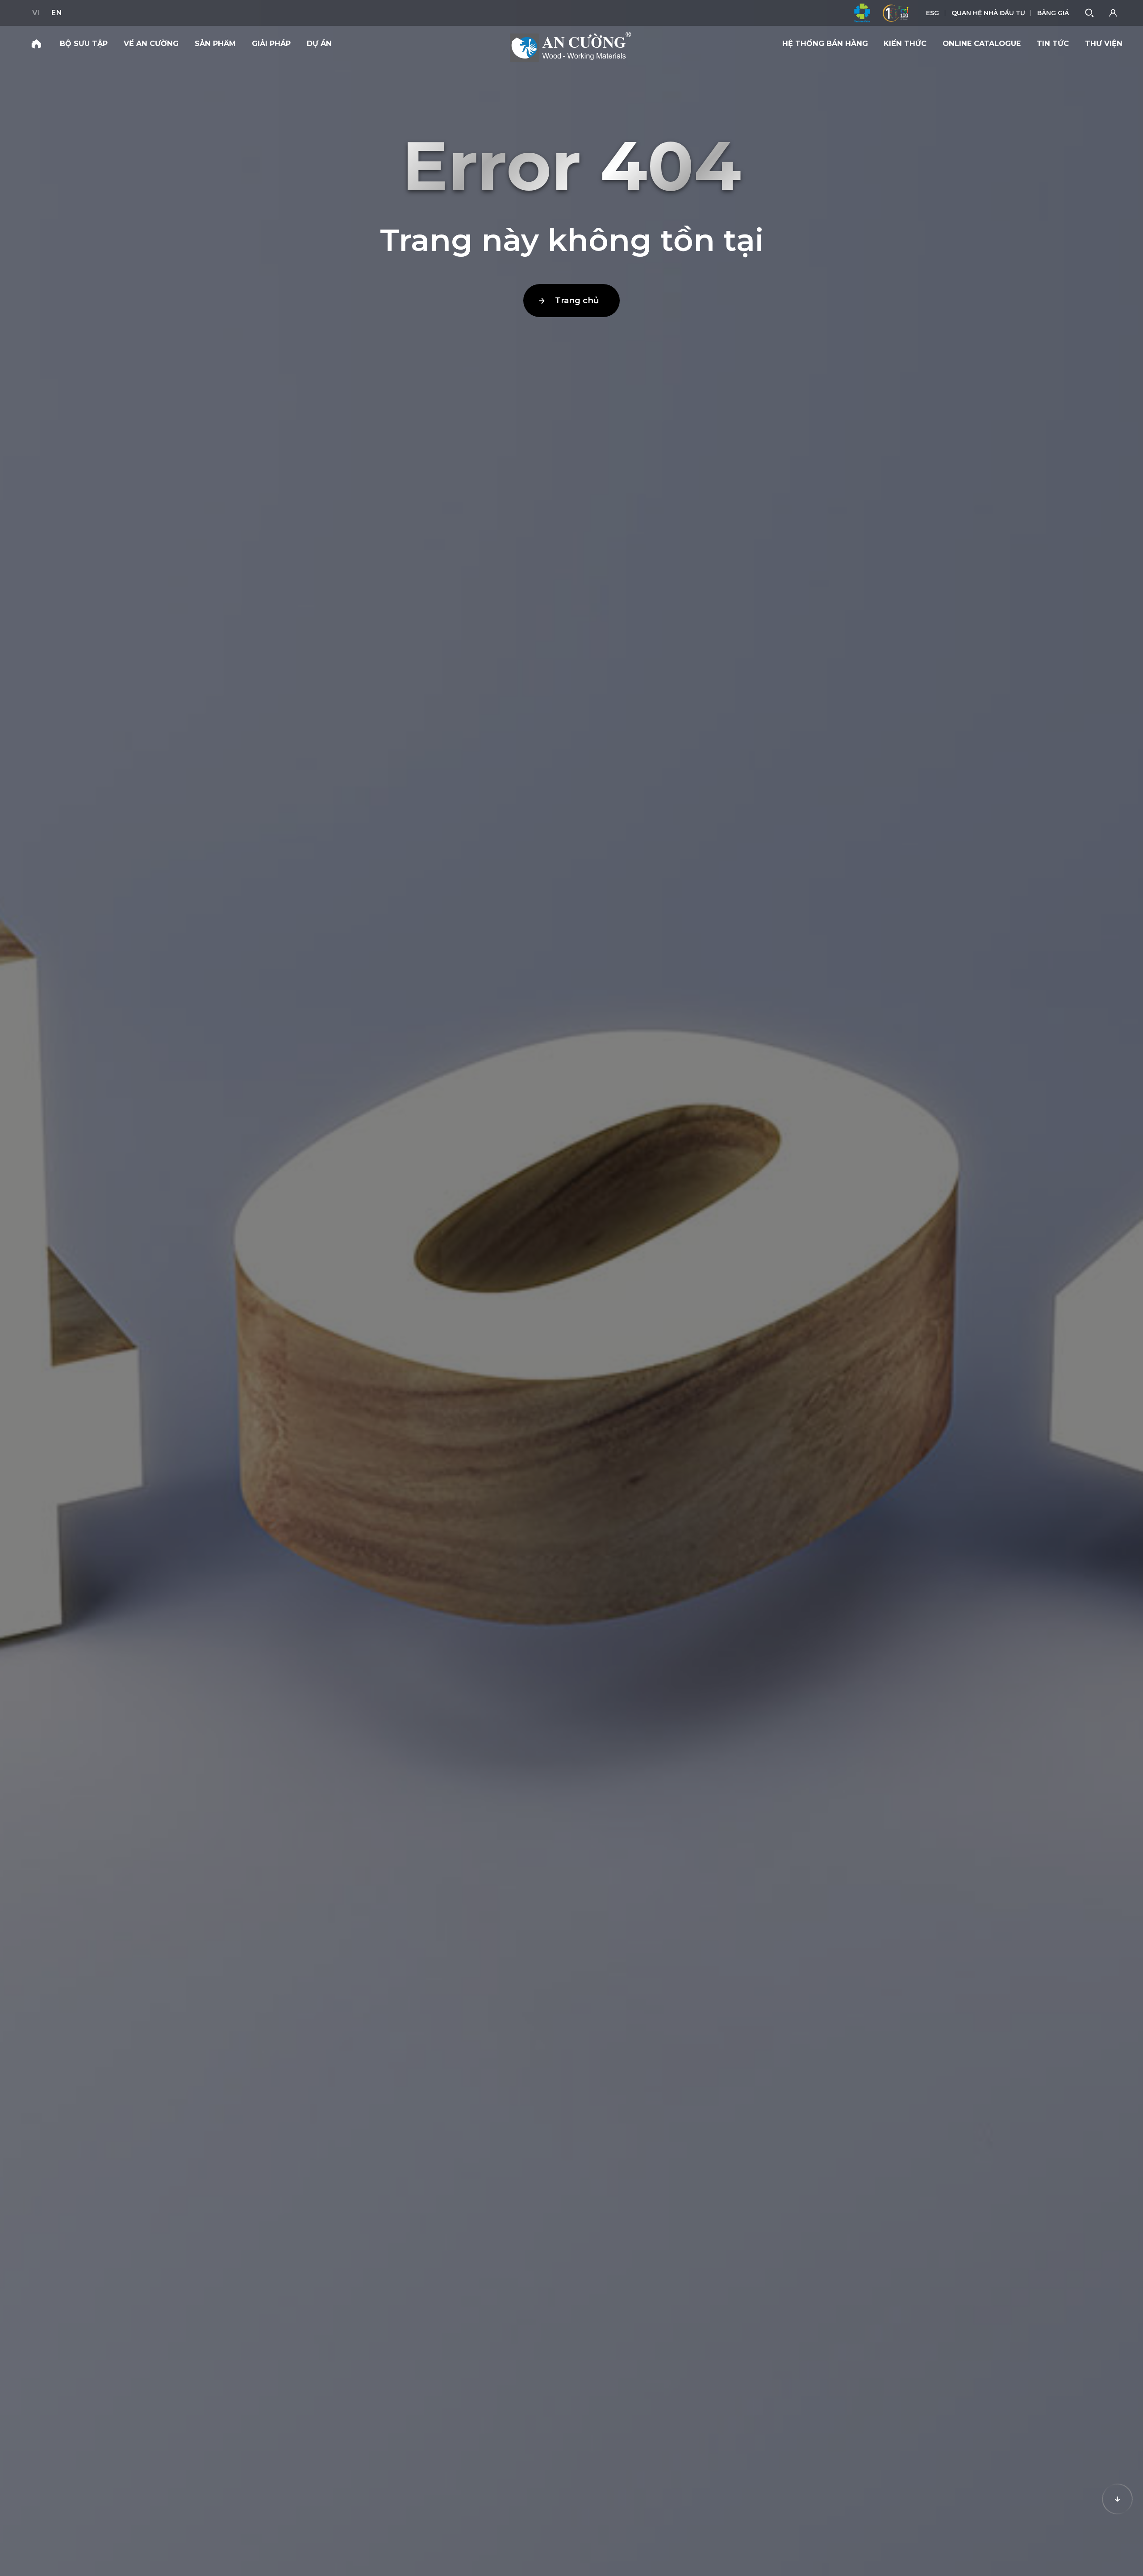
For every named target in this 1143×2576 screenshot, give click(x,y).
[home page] (36, 44)
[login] (1114, 13)
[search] (1090, 13)
